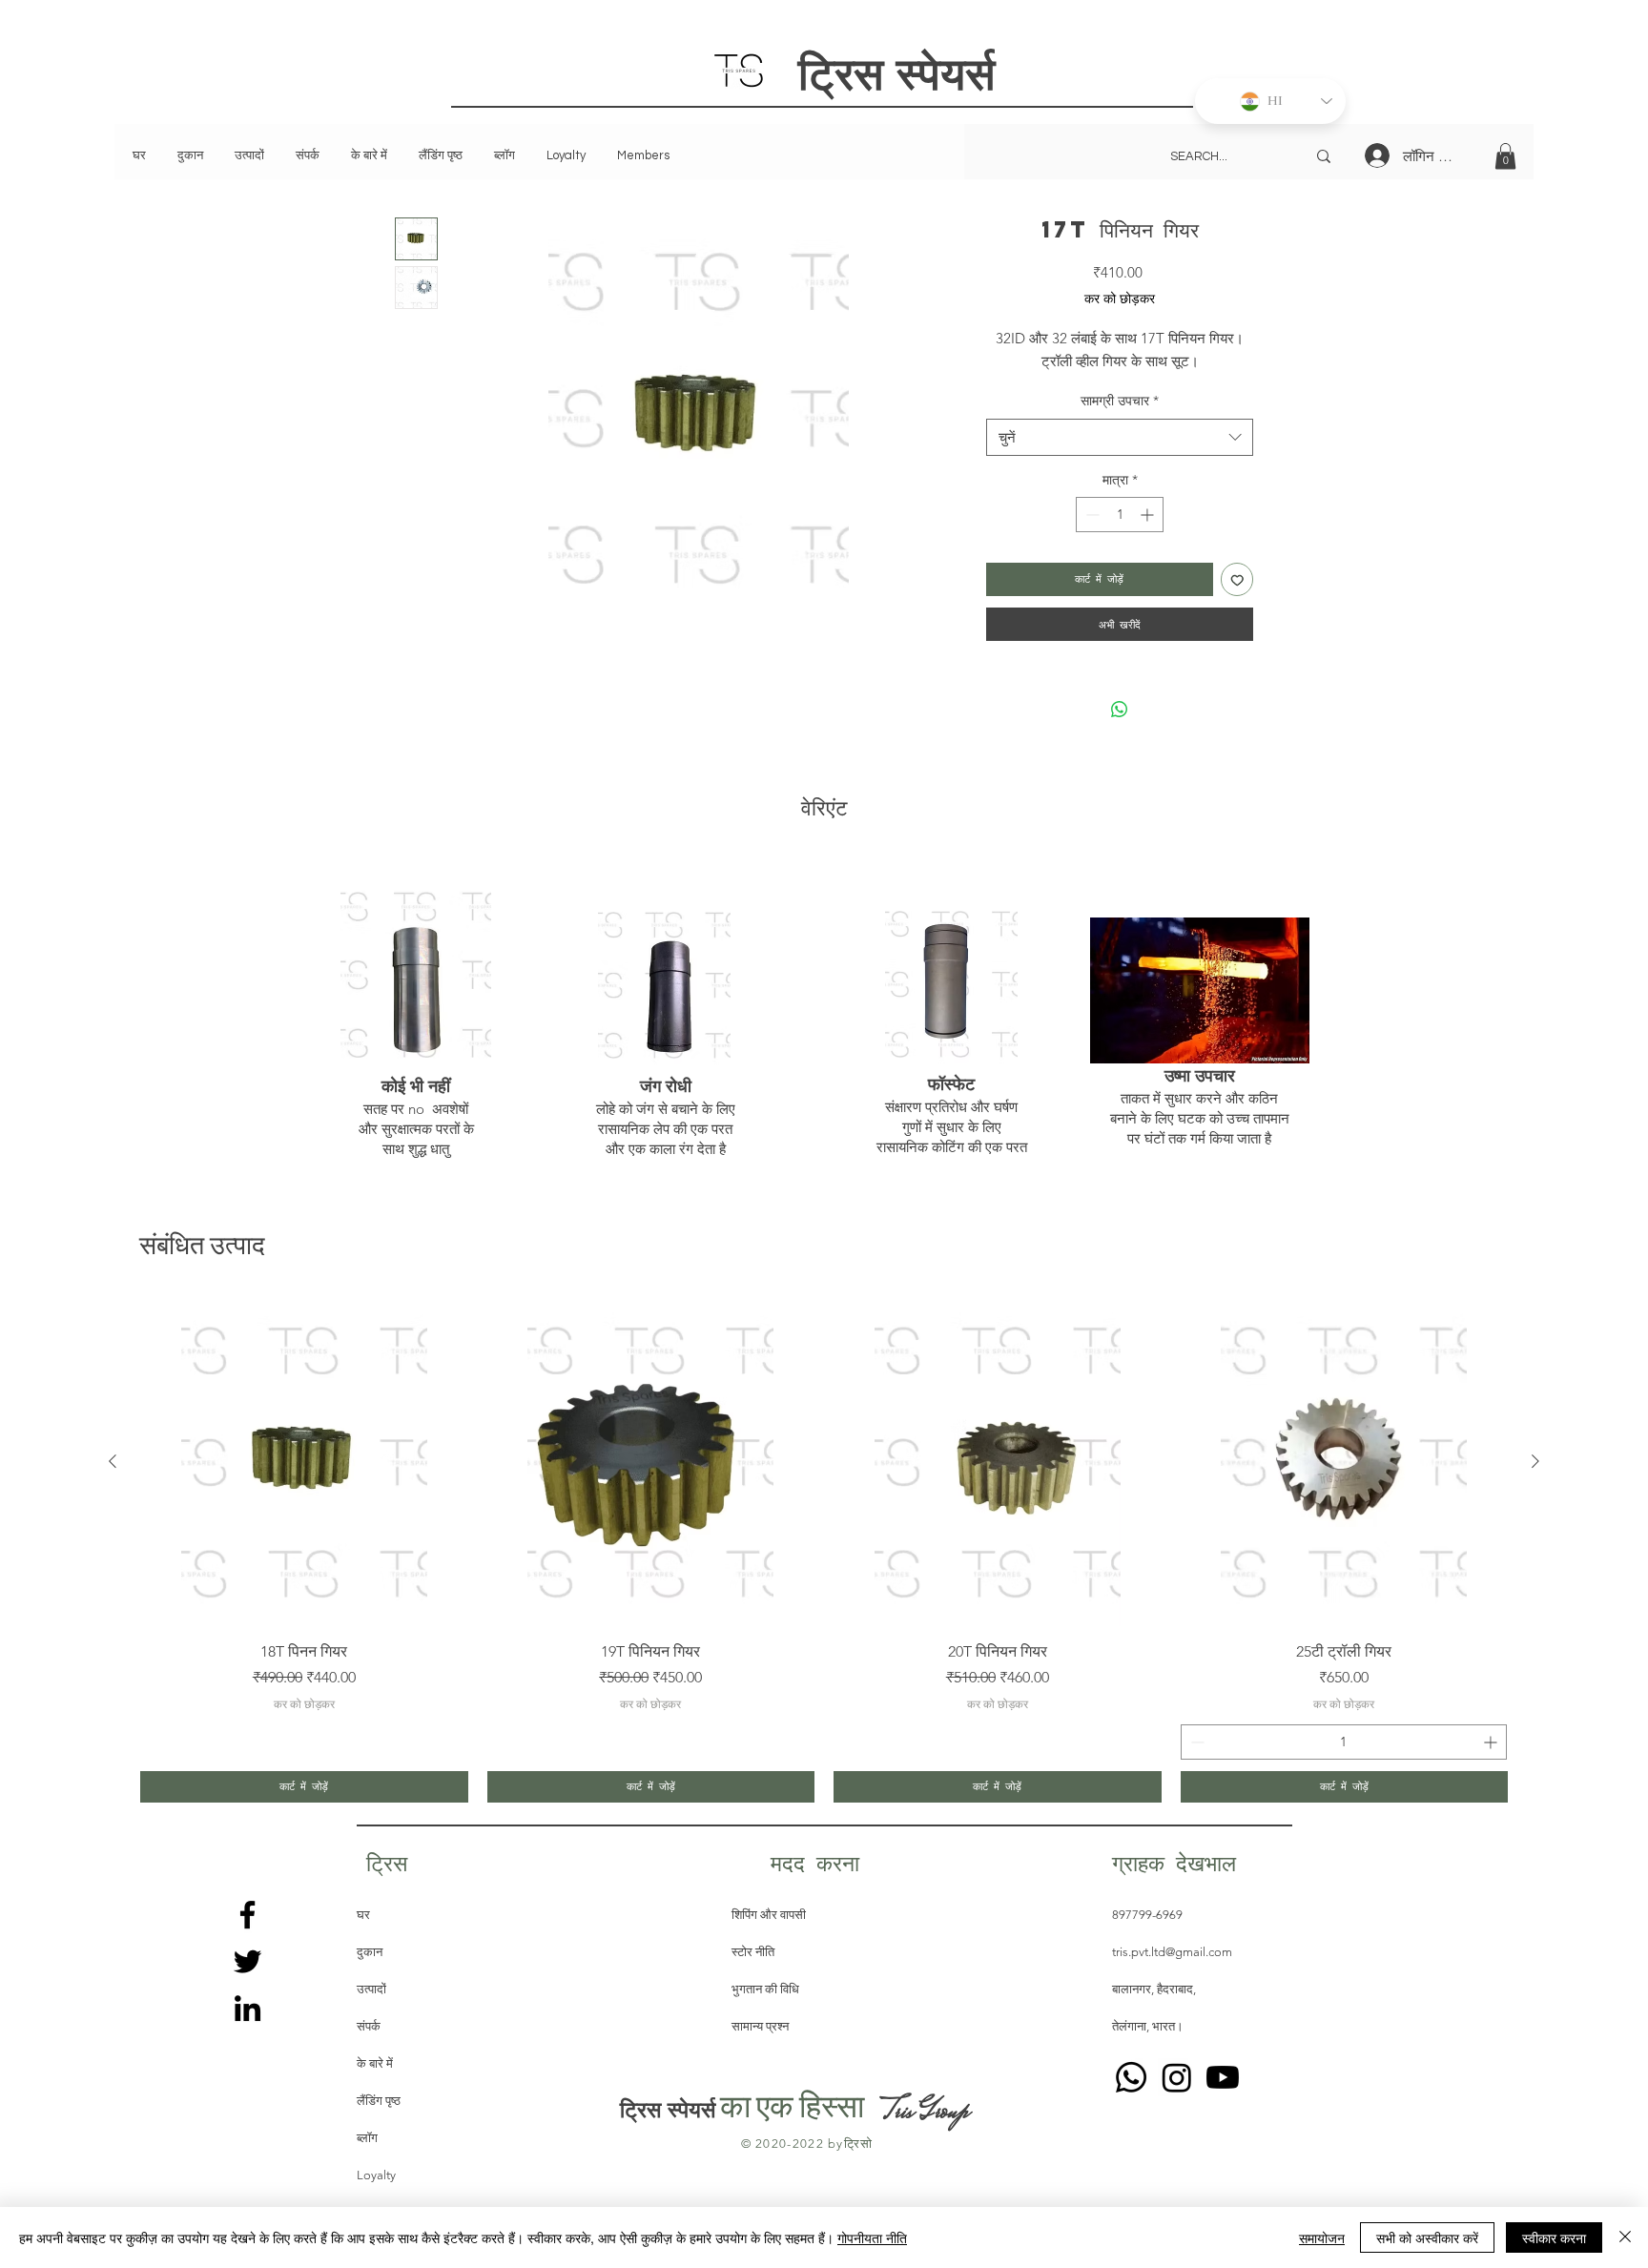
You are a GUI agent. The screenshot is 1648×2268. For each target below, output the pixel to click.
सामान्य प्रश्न (760, 2026)
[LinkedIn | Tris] (247, 2008)
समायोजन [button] (1322, 2237)
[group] (824, 1550)
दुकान (370, 1952)
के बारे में (375, 2063)
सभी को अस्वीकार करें (1427, 2237)
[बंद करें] (1625, 2237)
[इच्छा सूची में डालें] (1237, 579)
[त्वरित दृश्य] (304, 1462)
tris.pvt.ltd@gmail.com (1172, 1952)
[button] (1505, 156)
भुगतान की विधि (765, 1989)
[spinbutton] (1120, 515)
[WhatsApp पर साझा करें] (1120, 710)
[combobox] (1120, 437)
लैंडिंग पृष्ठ (379, 2101)
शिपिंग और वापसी (769, 1915)
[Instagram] (1177, 2077)
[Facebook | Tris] (247, 1915)
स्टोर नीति (754, 1952)
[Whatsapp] (1131, 2077)
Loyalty (376, 2175)
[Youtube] (1223, 2077)
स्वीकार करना (1554, 2237)
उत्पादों (371, 1989)
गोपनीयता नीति (872, 2237)
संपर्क (369, 2026)
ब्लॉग (367, 2138)
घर (363, 1915)
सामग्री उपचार (1120, 401)
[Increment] (1149, 515)
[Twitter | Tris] (247, 1961)
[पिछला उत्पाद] (113, 1461)
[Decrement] (1091, 515)
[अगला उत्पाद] (1535, 1461)
